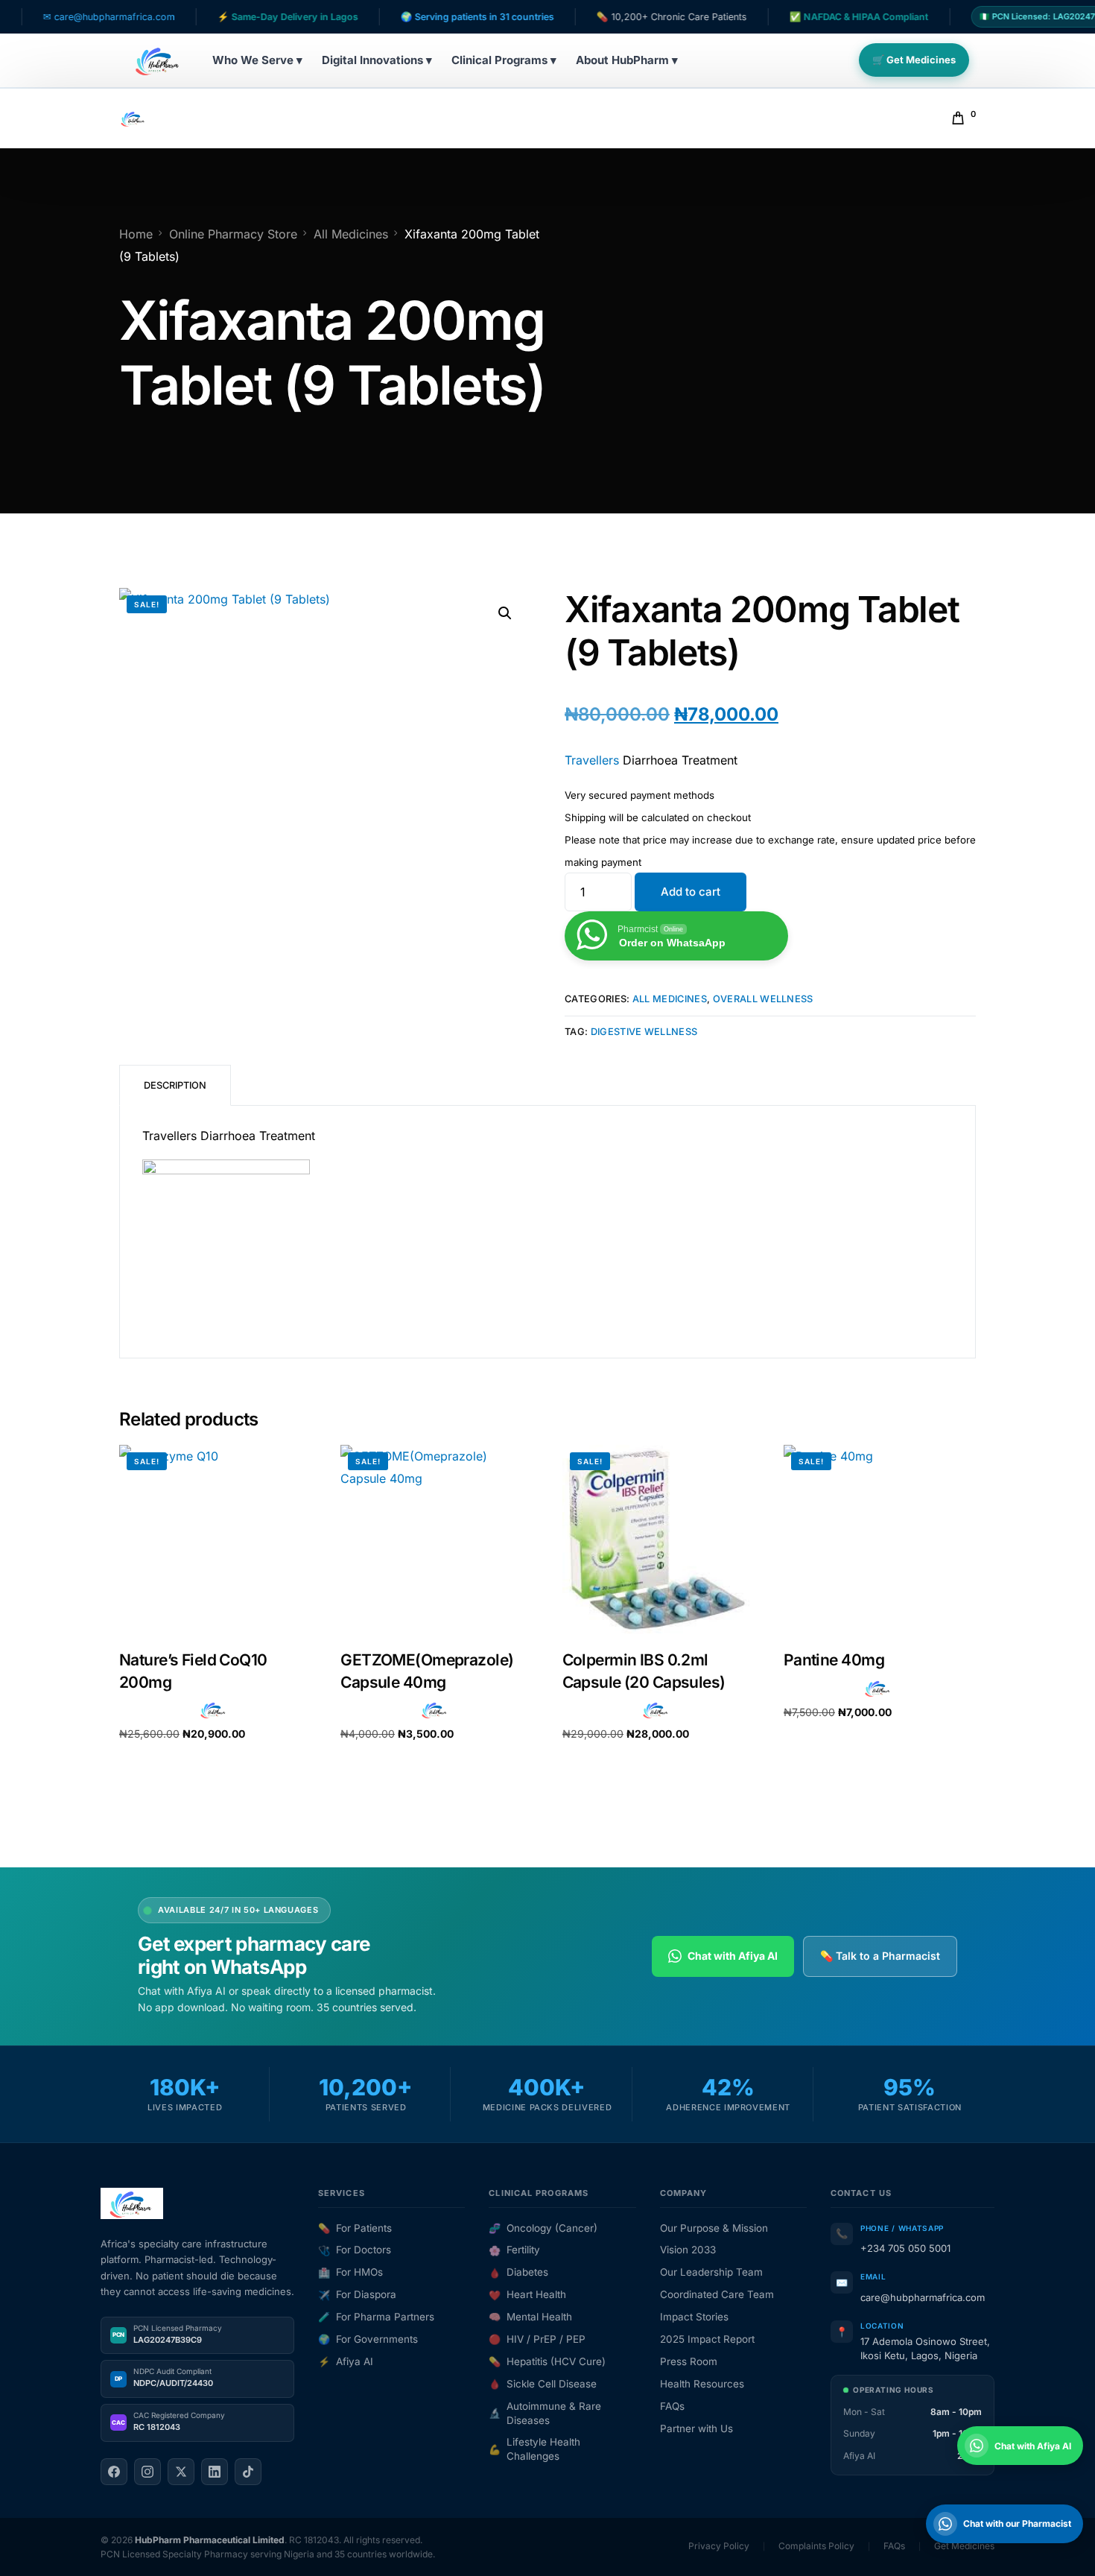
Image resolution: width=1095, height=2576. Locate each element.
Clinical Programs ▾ (504, 60)
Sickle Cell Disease (543, 2384)
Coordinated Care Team (717, 2294)
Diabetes (518, 2272)
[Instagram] (147, 2472)
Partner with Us (696, 2428)
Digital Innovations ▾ (377, 60)
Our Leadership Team (711, 2272)
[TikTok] (248, 2472)
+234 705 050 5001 (905, 2248)
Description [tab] (175, 1085)
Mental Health (530, 2317)
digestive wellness (644, 1032)
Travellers (592, 760)
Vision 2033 (688, 2250)
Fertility (514, 2250)
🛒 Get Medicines (914, 60)
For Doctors (355, 2250)
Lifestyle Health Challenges (534, 2449)
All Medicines (670, 999)
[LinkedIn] (215, 2472)
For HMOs (350, 2272)
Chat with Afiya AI (733, 1956)
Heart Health (527, 2294)
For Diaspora (357, 2294)
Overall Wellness (763, 999)
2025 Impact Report (707, 2339)
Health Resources (702, 2384)
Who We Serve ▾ (257, 60)
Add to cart (691, 892)
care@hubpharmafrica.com (923, 2297)
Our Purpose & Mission (714, 2228)
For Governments (368, 2339)
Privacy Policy (719, 2546)
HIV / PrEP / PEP (537, 2339)
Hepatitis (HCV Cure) (547, 2361)
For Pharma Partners (376, 2317)
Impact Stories (694, 2317)
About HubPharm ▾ (627, 60)
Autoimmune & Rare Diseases (545, 2413)
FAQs (672, 2406)
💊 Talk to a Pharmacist (880, 1956)
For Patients (355, 2228)
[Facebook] (114, 2472)
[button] (505, 613)
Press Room (689, 2361)
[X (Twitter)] (181, 2472)
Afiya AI (346, 2361)
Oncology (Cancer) (543, 2228)
